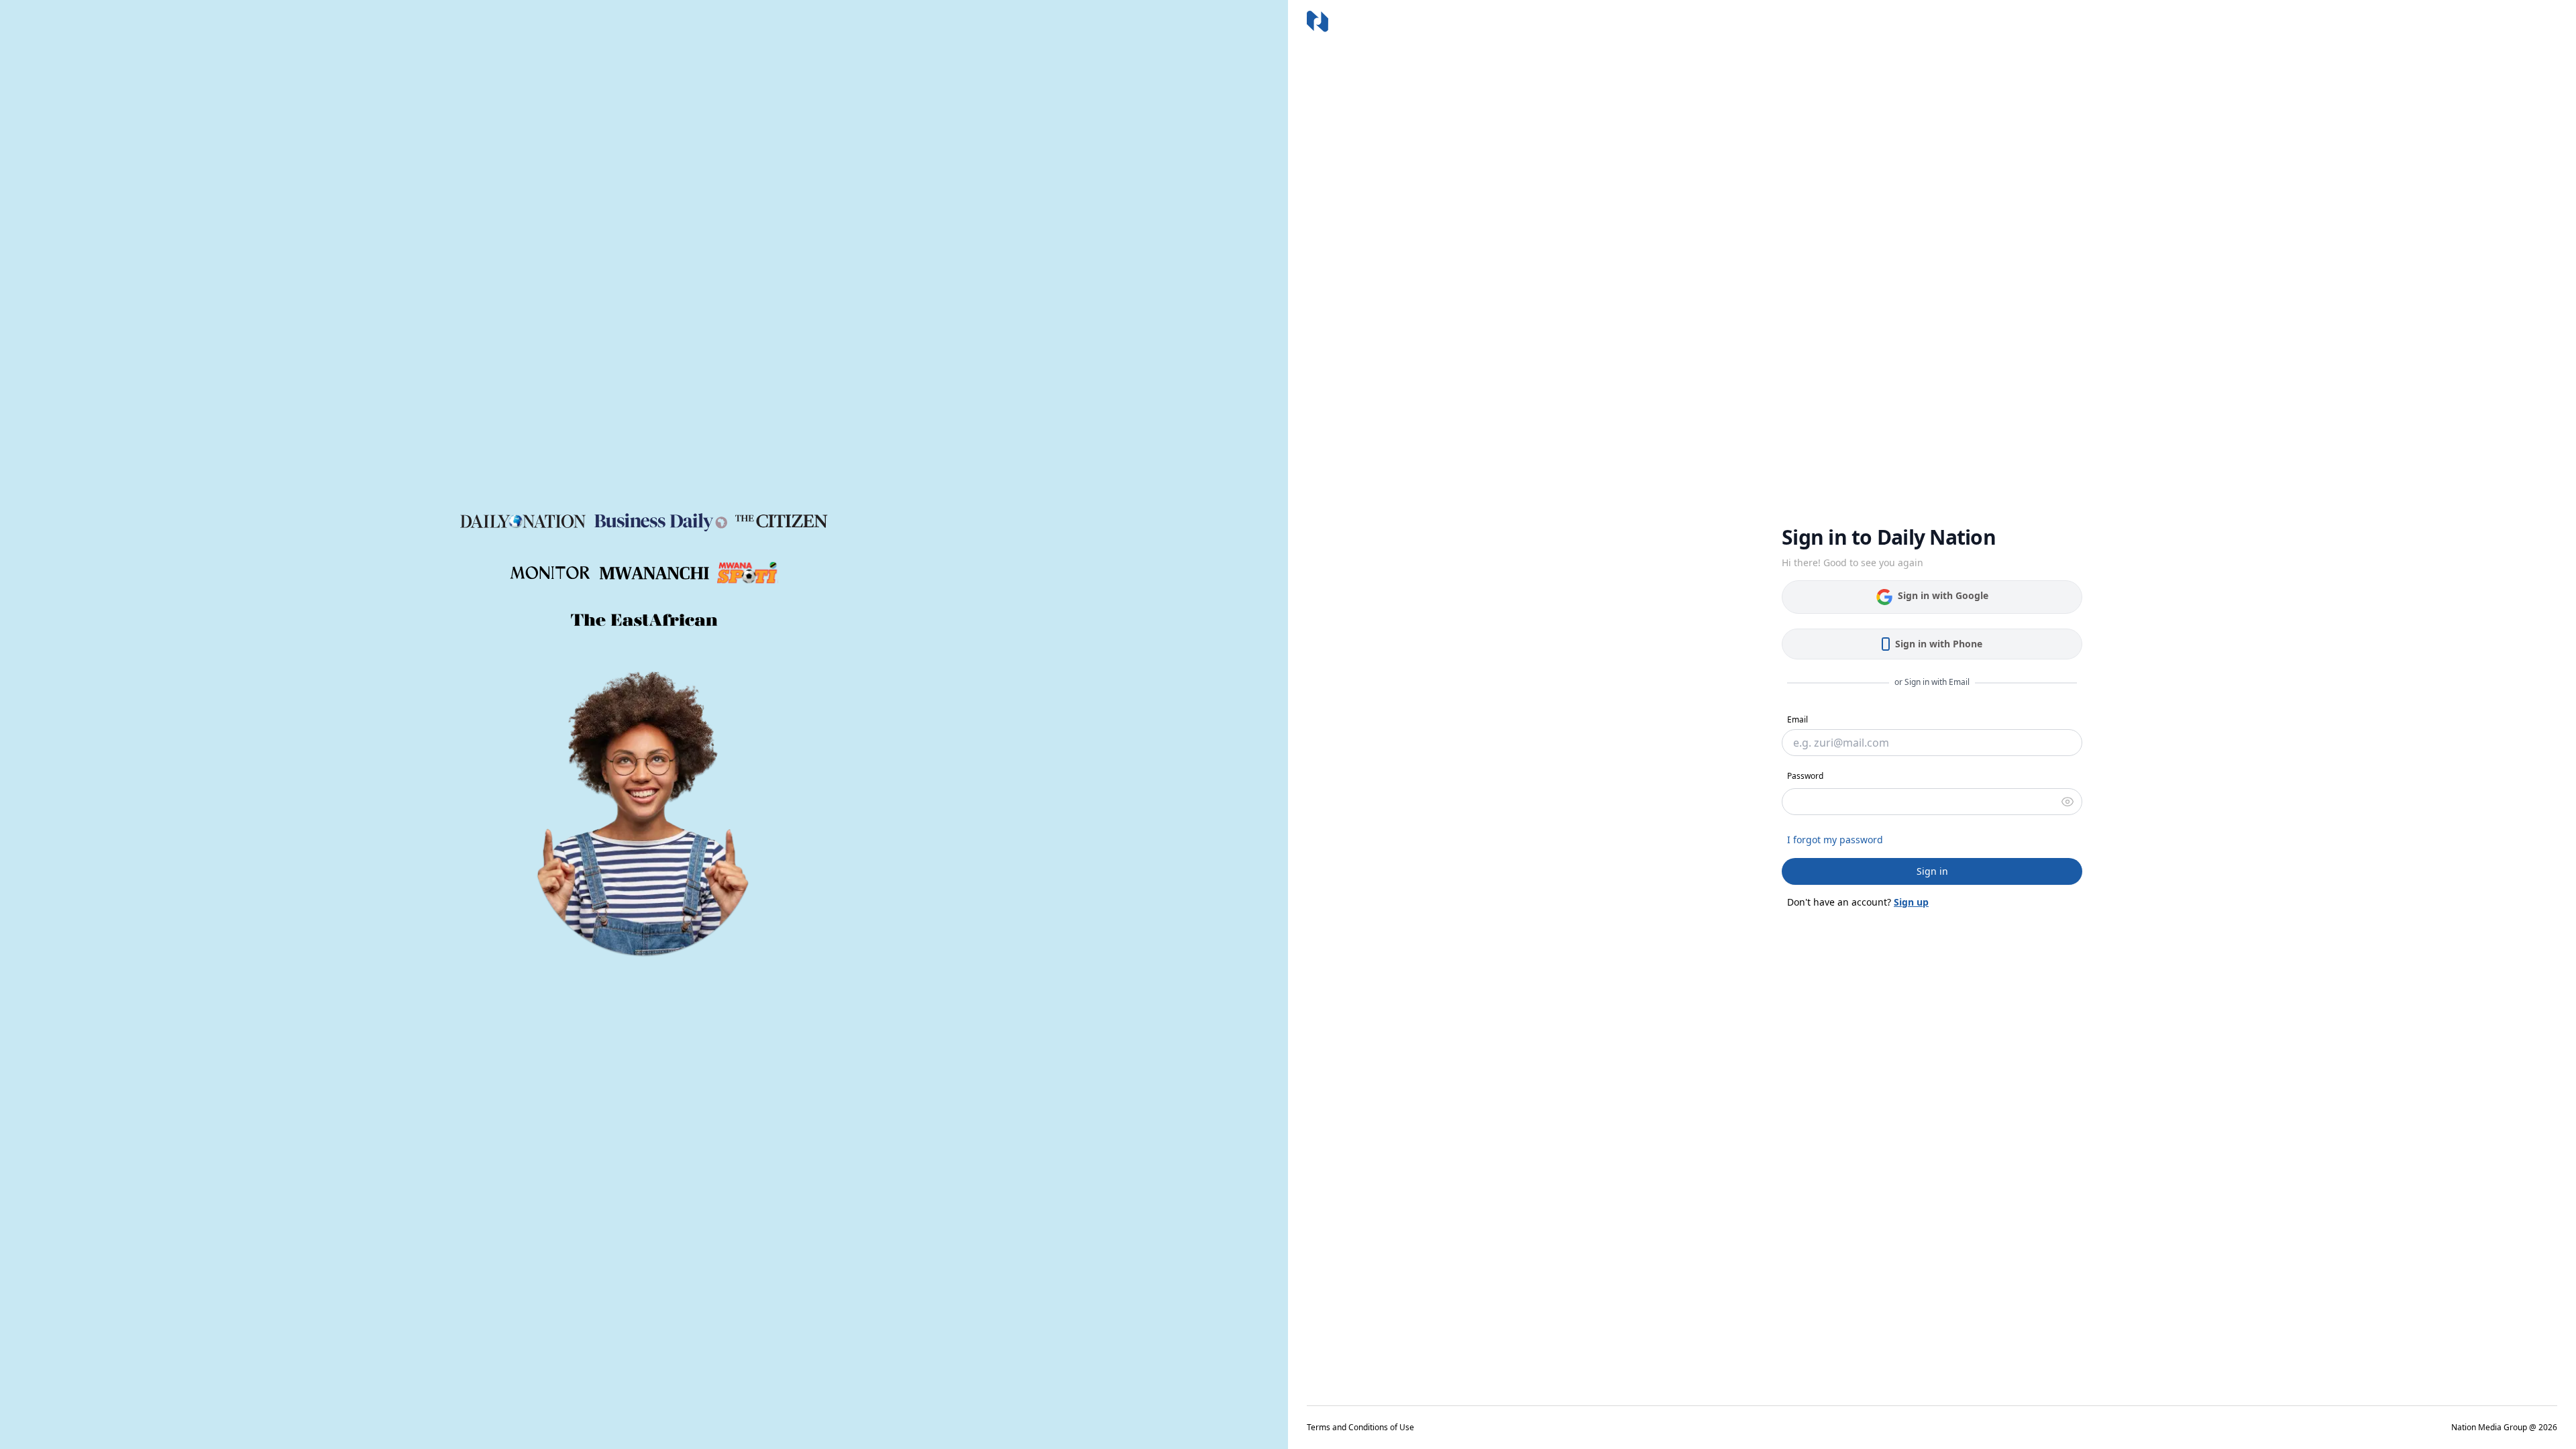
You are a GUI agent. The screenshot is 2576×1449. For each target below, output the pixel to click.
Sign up (1911, 902)
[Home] (1318, 21)
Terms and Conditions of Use (1360, 1428)
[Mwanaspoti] (748, 573)
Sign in (1932, 871)
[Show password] (2068, 802)
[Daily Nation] (523, 522)
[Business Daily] (661, 521)
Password (1805, 776)
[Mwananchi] (654, 573)
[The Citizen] (782, 521)
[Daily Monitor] (551, 573)
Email (1797, 719)
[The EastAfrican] (644, 620)
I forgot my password (1835, 840)
